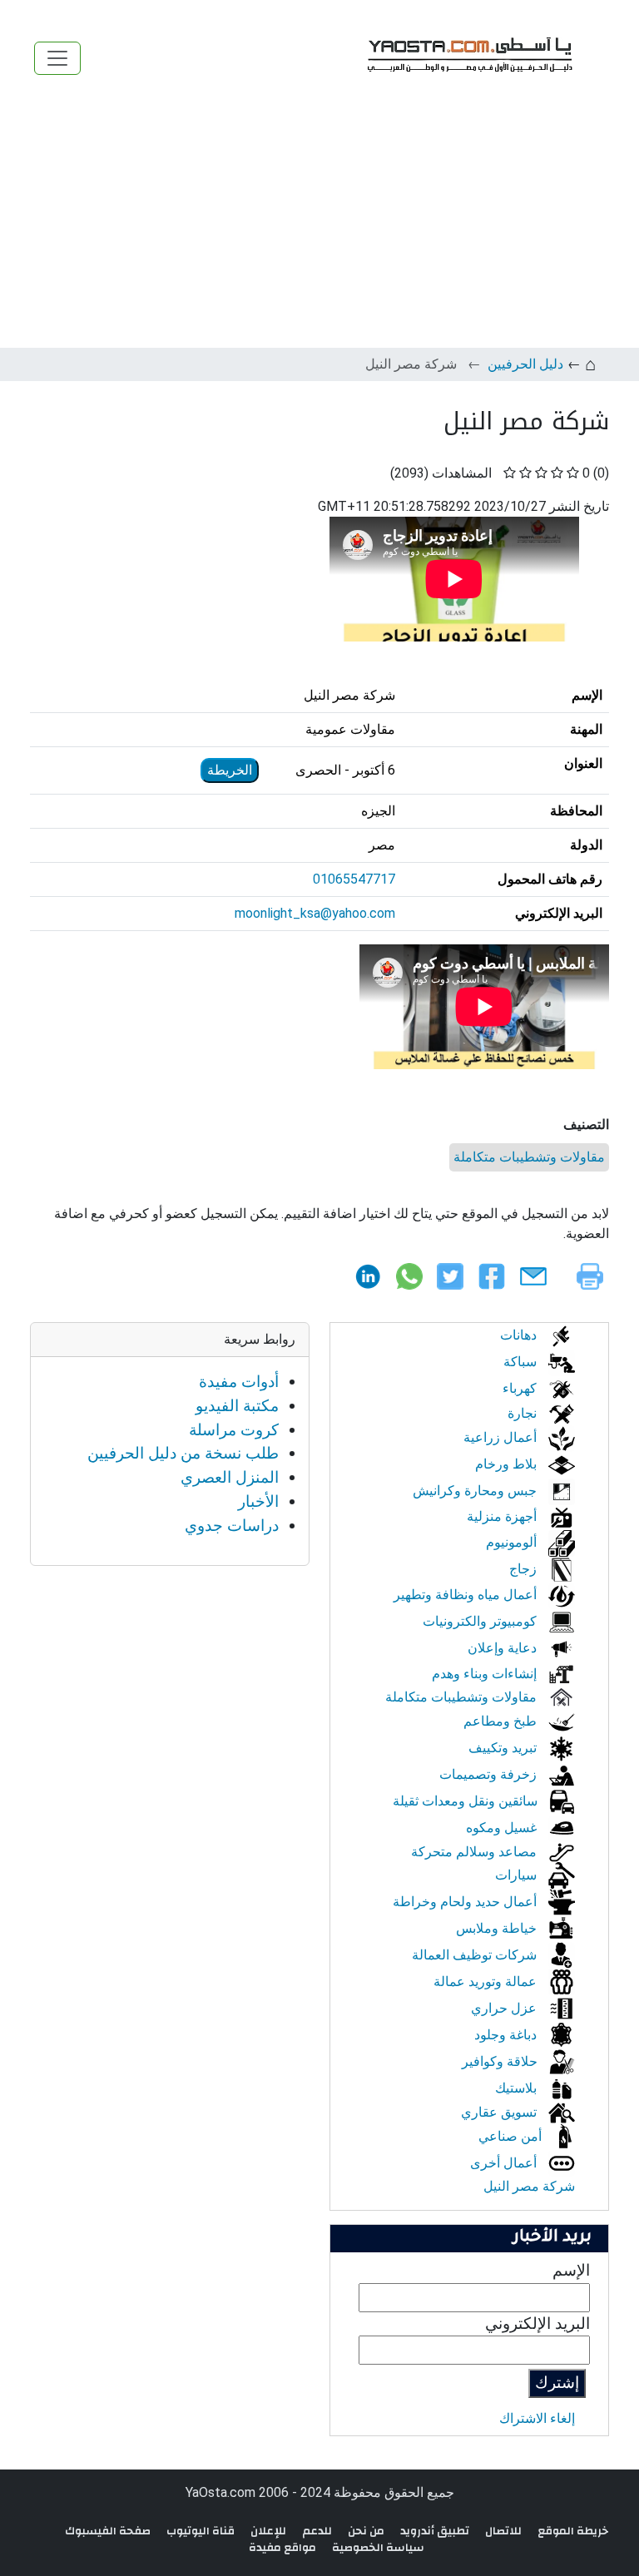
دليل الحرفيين (525, 364)
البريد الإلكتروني (537, 2323)
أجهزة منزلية (503, 1516)
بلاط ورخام (508, 1464)
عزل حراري (505, 2008)
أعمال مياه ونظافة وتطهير (467, 1595)
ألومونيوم (513, 1542)
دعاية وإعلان (504, 1648)
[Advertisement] (319, 223)
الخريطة (230, 770)
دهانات (520, 1335)
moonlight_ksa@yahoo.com (315, 913)
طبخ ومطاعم (502, 1721)
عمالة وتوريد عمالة (487, 1982)
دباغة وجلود (507, 2035)
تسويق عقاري (500, 2112)
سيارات (518, 1875)
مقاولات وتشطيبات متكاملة (529, 1157)
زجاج (525, 1569)
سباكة (522, 1362)
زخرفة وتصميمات (490, 1774)
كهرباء (521, 1388)
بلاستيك (518, 2088)
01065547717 (354, 879)
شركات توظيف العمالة (476, 1955)
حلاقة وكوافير (501, 2061)
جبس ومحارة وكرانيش (476, 1491)
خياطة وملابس (498, 1928)
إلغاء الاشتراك (537, 2418)
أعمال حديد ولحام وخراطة (466, 1902)
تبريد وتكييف (504, 1748)
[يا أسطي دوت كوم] (468, 58)
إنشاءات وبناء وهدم (486, 1674)
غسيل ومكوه (503, 1828)
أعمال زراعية (502, 1437)
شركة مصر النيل (529, 2186)
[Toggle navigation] (57, 58)
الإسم (571, 2270)
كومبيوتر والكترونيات (481, 1621)
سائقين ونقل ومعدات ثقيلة (467, 1801)
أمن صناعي (512, 2136)
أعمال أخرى (505, 2163)
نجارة (524, 1413)
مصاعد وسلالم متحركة (476, 1852)
